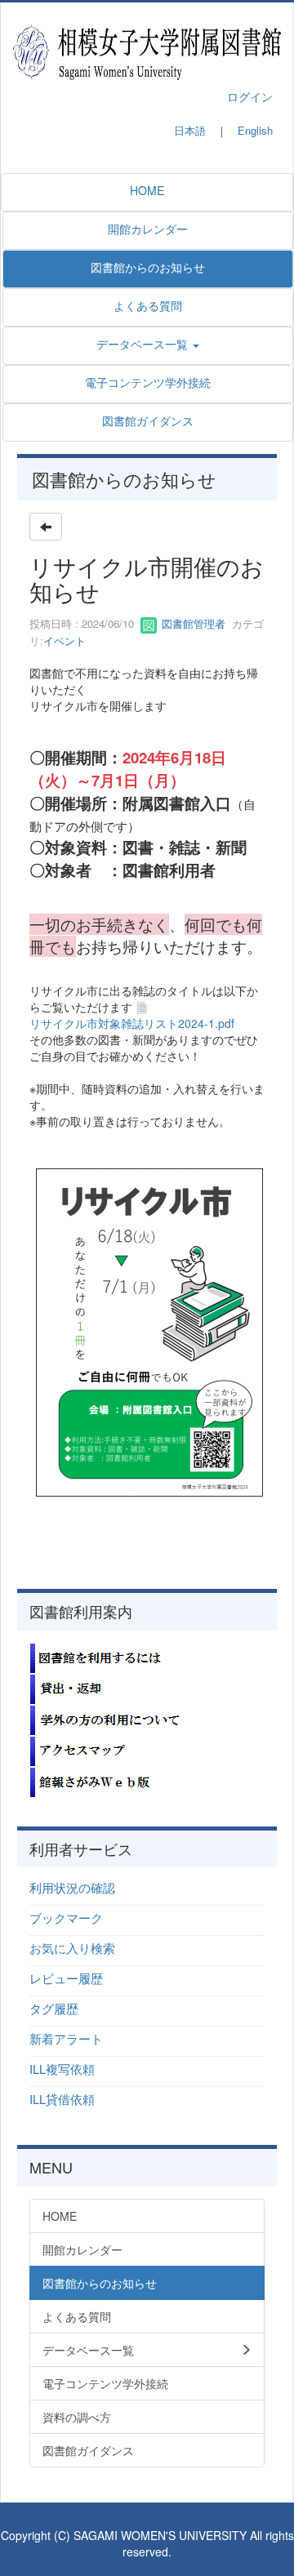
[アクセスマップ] (111, 1749)
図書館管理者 (192, 623)
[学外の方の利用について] (111, 1718)
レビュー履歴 (66, 1978)
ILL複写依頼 (62, 2069)
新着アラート (66, 2038)
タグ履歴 (54, 2008)
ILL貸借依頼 (62, 2099)
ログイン (250, 96)
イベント (65, 641)
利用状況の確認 (72, 1887)
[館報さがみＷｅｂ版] (111, 1780)
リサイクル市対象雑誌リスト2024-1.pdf (132, 1023)
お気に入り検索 (72, 1948)
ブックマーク (66, 1918)
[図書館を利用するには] (111, 1656)
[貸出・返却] (111, 1687)
